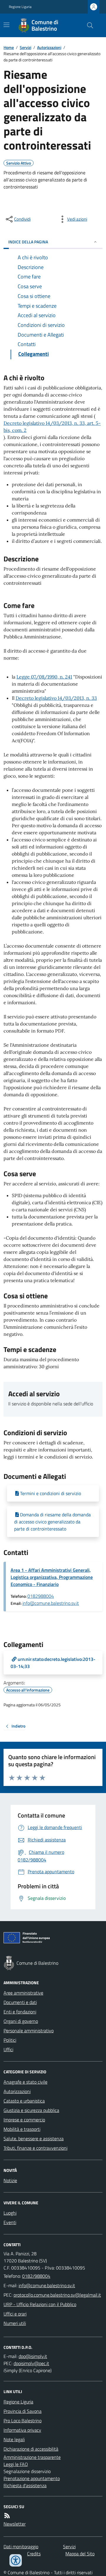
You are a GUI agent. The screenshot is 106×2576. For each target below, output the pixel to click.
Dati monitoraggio (21, 2546)
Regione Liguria (20, 7)
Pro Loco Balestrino (23, 2421)
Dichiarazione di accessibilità (31, 2449)
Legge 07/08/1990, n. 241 (44, 677)
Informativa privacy (22, 2430)
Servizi (25, 47)
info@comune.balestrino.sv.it (51, 1603)
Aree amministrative (23, 1993)
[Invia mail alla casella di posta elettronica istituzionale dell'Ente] (47, 2285)
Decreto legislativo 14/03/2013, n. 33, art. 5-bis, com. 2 (52, 427)
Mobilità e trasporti (22, 2129)
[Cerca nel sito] (88, 25)
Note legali (14, 2439)
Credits (34, 2554)
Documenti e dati (20, 2002)
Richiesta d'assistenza (25, 2485)
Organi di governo (21, 2021)
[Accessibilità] (16, 2560)
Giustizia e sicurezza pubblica (31, 2110)
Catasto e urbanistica (24, 2101)
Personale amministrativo (29, 2031)
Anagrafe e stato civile (25, 2082)
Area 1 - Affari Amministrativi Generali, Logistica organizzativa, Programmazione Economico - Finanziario (52, 1577)
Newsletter (15, 2524)
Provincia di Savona (23, 2411)
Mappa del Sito (80, 2554)
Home (9, 47)
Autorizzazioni (49, 47)
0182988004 (41, 1596)
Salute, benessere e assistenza (34, 2139)
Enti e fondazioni (20, 2012)
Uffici (8, 2049)
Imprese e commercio (24, 2120)
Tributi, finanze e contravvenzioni (35, 2148)
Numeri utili (15, 2323)
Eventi (10, 2222)
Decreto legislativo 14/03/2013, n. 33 (56, 698)
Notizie (10, 2180)
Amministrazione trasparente (32, 2457)
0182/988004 (36, 2276)
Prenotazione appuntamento (32, 2478)
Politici (10, 2040)
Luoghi (10, 2213)
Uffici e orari (15, 2314)
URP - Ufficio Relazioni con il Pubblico (40, 2304)
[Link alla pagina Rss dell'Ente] (7, 2516)
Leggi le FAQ (16, 2464)
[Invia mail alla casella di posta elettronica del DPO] (33, 2356)
